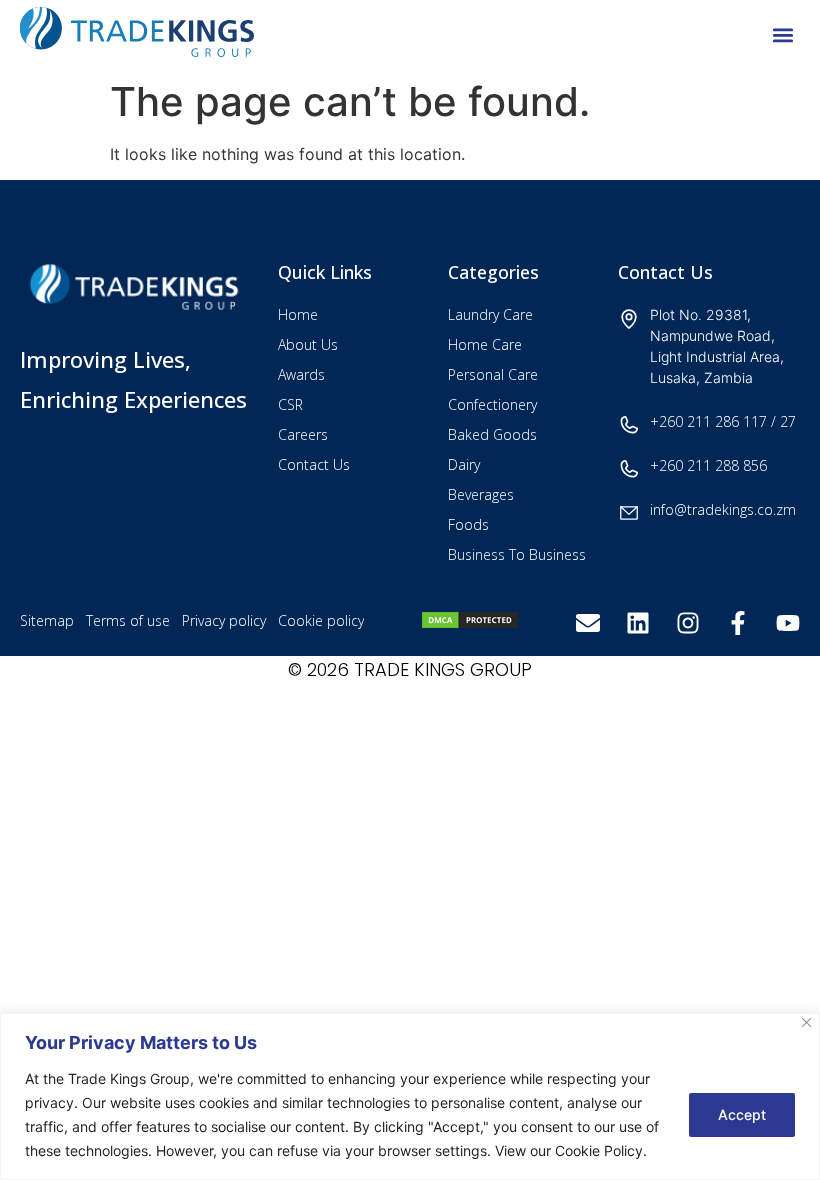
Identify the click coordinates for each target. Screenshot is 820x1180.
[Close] (806, 1022)
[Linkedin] (638, 623)
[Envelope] (588, 623)
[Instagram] (688, 623)
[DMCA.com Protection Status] (470, 624)
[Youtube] (788, 623)
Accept (742, 1114)
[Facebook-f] (738, 623)
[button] (783, 35)
